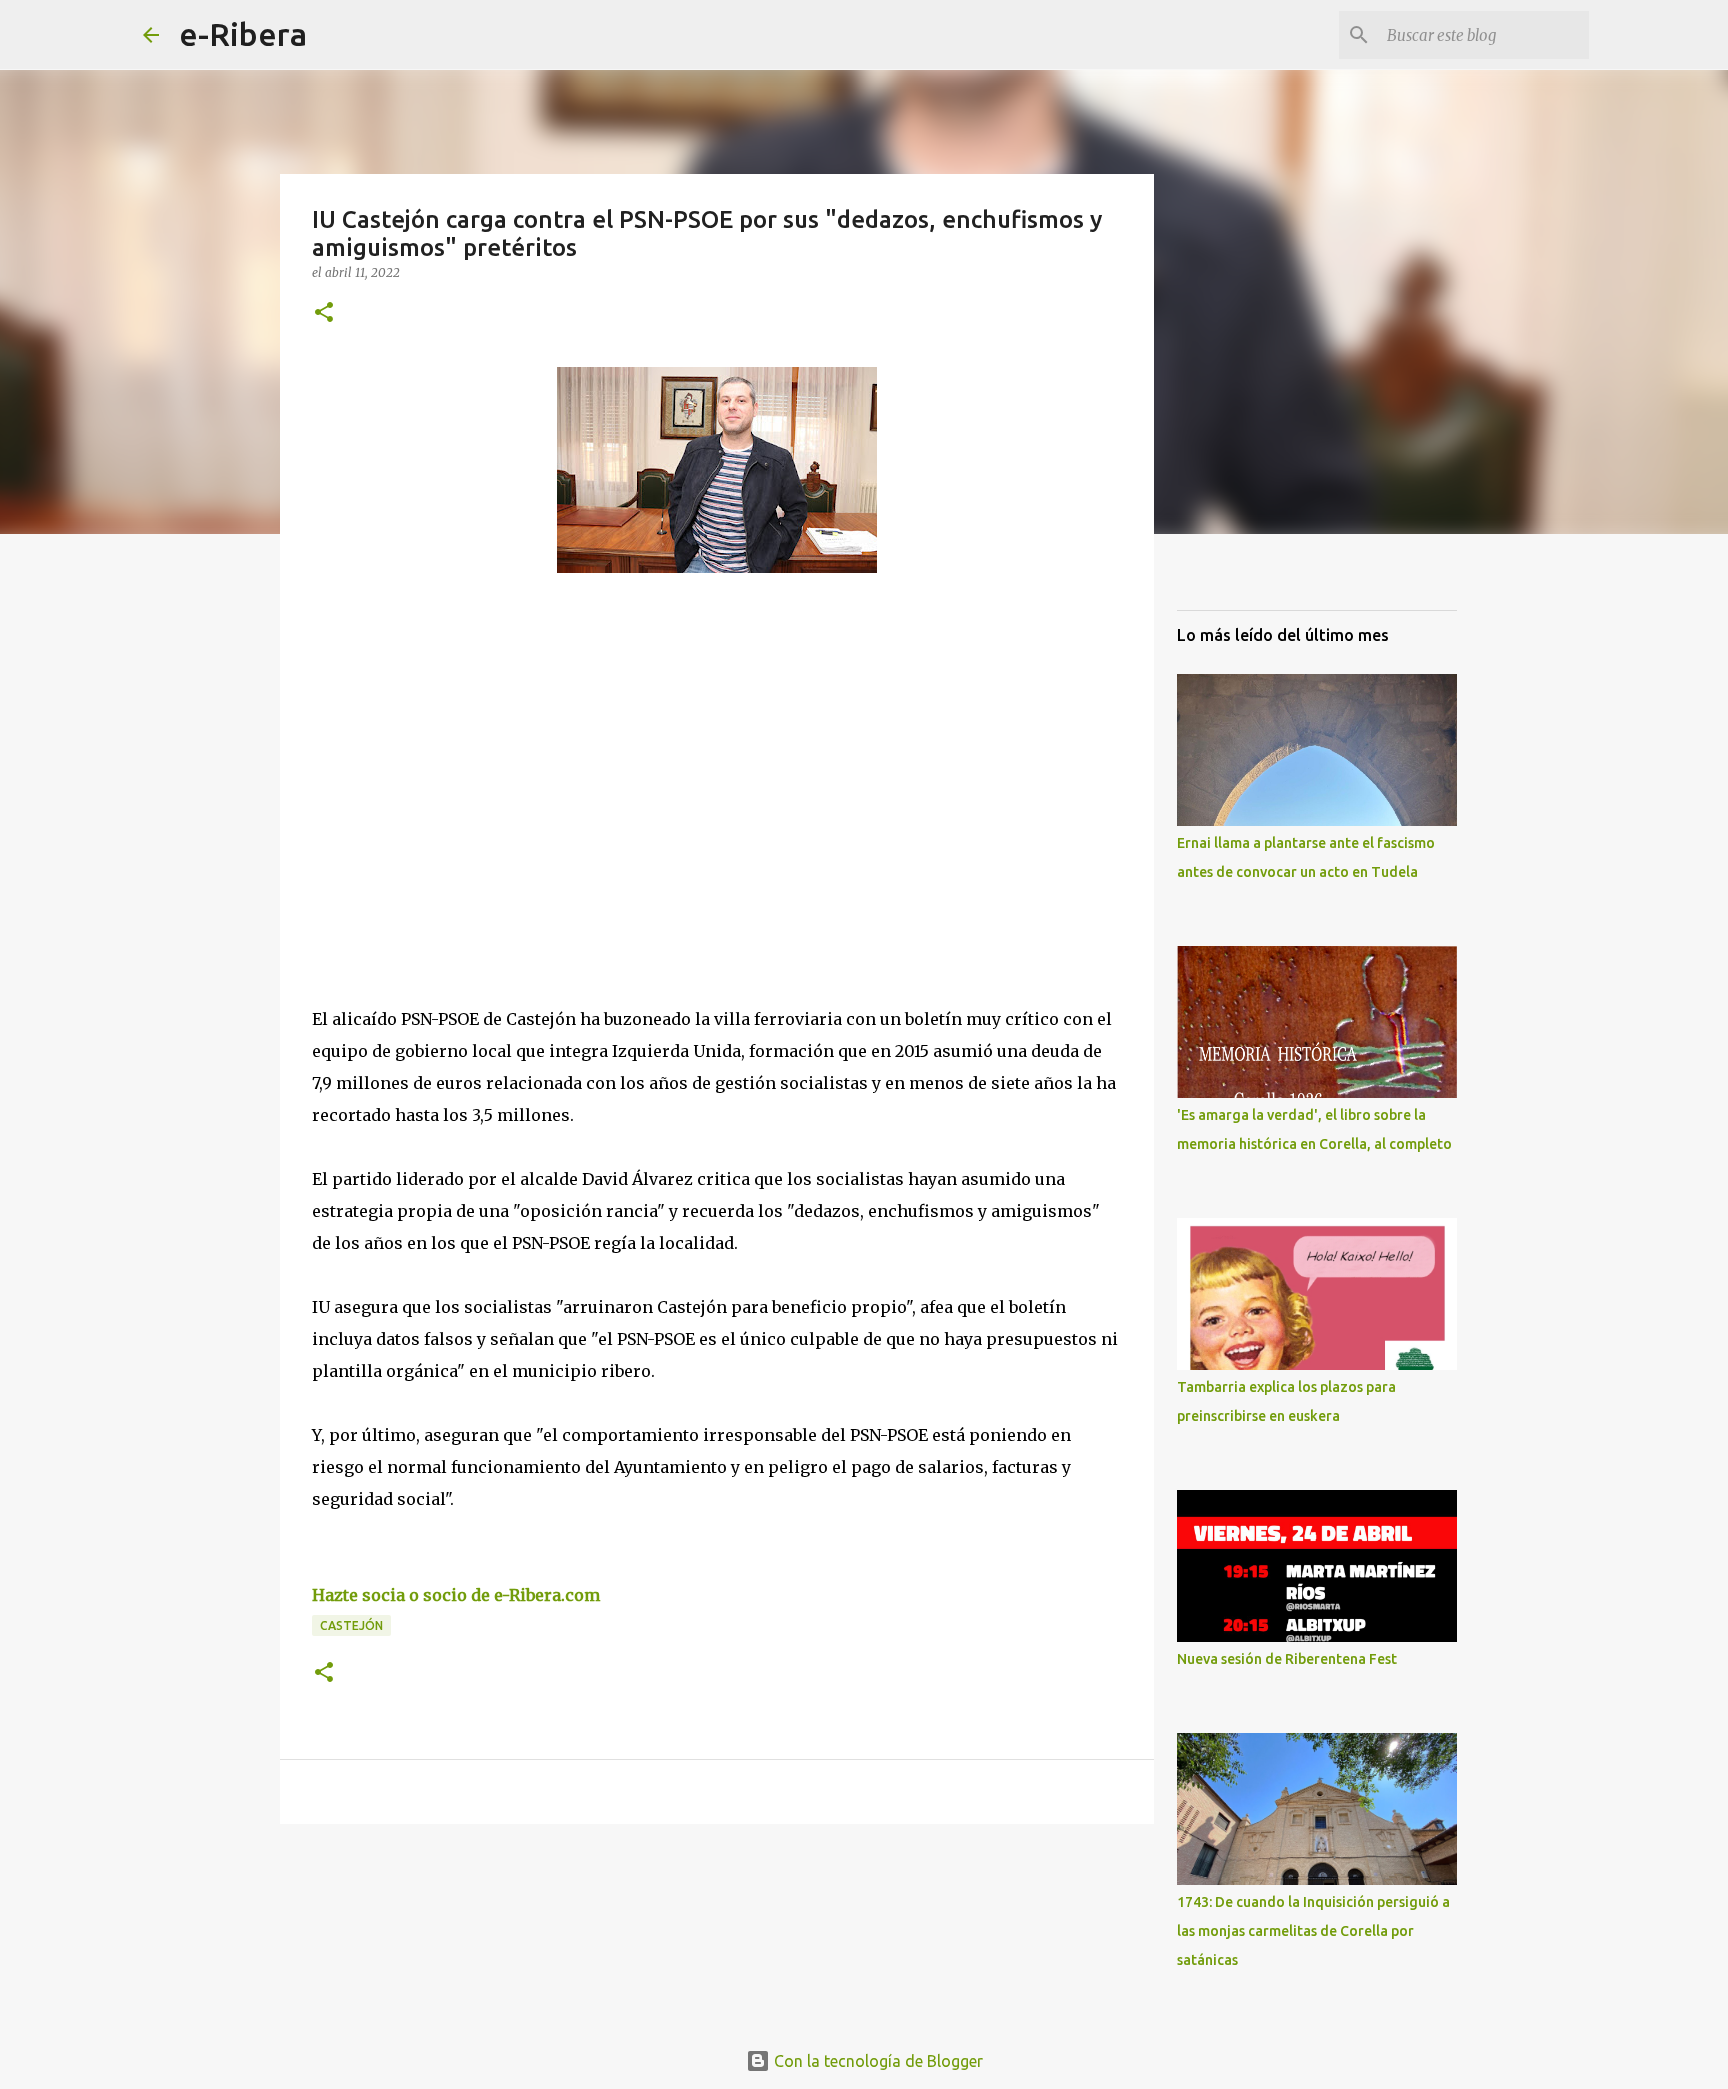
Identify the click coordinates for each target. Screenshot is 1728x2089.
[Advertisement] (462, 772)
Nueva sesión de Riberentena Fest (1287, 1659)
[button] (324, 313)
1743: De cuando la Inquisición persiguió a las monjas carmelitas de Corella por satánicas (1313, 1931)
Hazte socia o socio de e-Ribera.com (456, 1595)
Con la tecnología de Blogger (876, 2061)
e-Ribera (243, 34)
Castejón (351, 1625)
